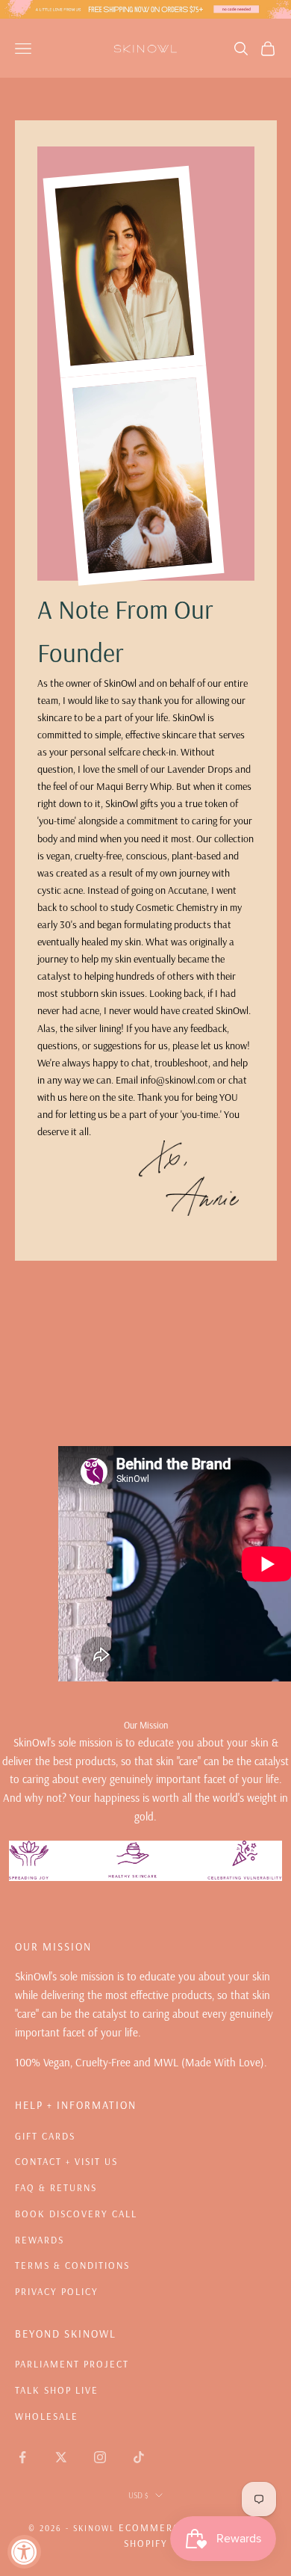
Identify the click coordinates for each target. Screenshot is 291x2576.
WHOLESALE (47, 2416)
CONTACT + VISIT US (66, 2161)
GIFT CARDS (45, 2136)
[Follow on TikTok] (139, 2457)
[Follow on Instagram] (100, 2457)
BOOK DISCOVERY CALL (76, 2214)
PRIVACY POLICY (57, 2291)
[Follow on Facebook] (22, 2457)
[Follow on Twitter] (61, 2457)
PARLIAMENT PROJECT (72, 2364)
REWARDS (40, 2240)
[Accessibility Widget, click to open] (24, 2552)
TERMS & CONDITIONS (72, 2265)
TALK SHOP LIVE (57, 2390)
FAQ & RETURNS (56, 2187)
